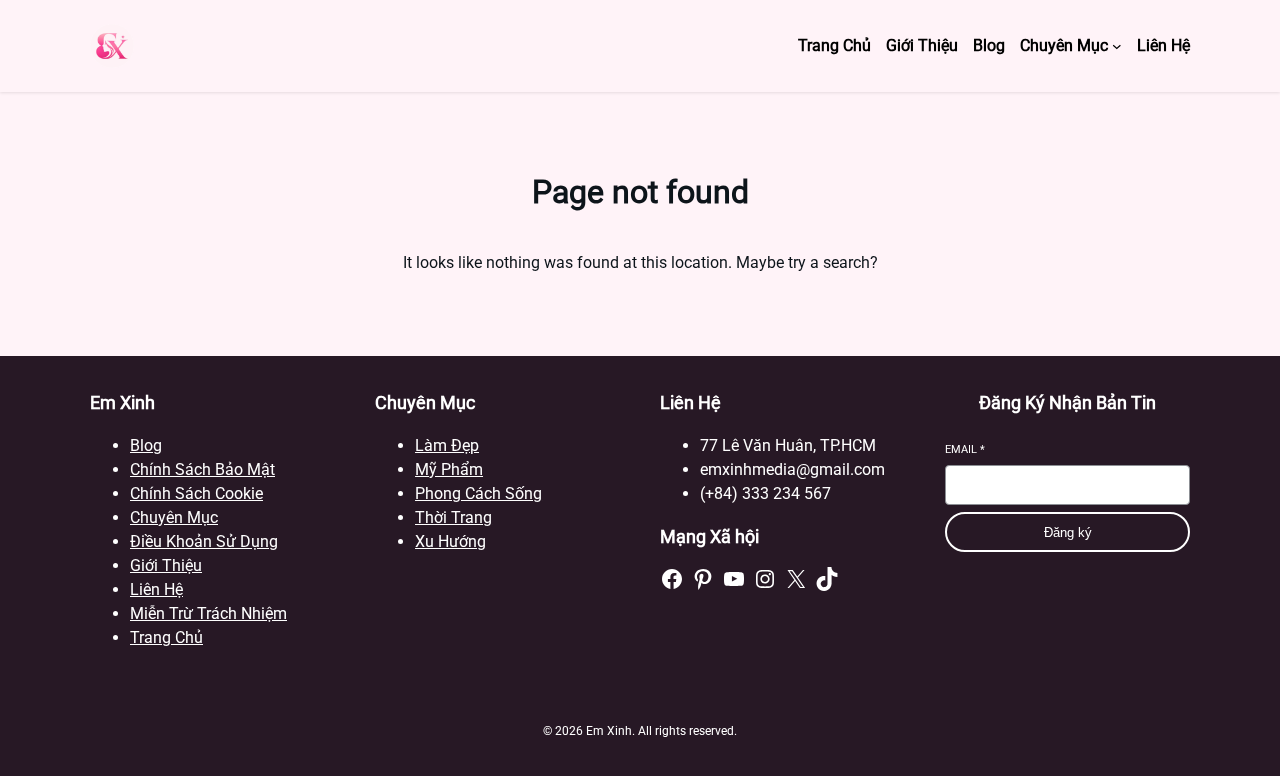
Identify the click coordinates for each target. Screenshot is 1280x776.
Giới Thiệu (166, 565)
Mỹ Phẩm (449, 469)
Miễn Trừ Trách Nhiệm (208, 613)
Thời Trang (453, 517)
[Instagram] (765, 579)
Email (965, 449)
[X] (796, 579)
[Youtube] (734, 579)
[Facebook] (672, 579)
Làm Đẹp (447, 445)
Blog (146, 445)
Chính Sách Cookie (196, 493)
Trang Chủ (166, 637)
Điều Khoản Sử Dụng (204, 541)
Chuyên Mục (174, 517)
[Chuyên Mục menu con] (1117, 46)
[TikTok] (827, 579)
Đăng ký (1068, 532)
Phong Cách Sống (478, 493)
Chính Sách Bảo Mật (202, 469)
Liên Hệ (156, 589)
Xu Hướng (450, 541)
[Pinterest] (703, 579)
